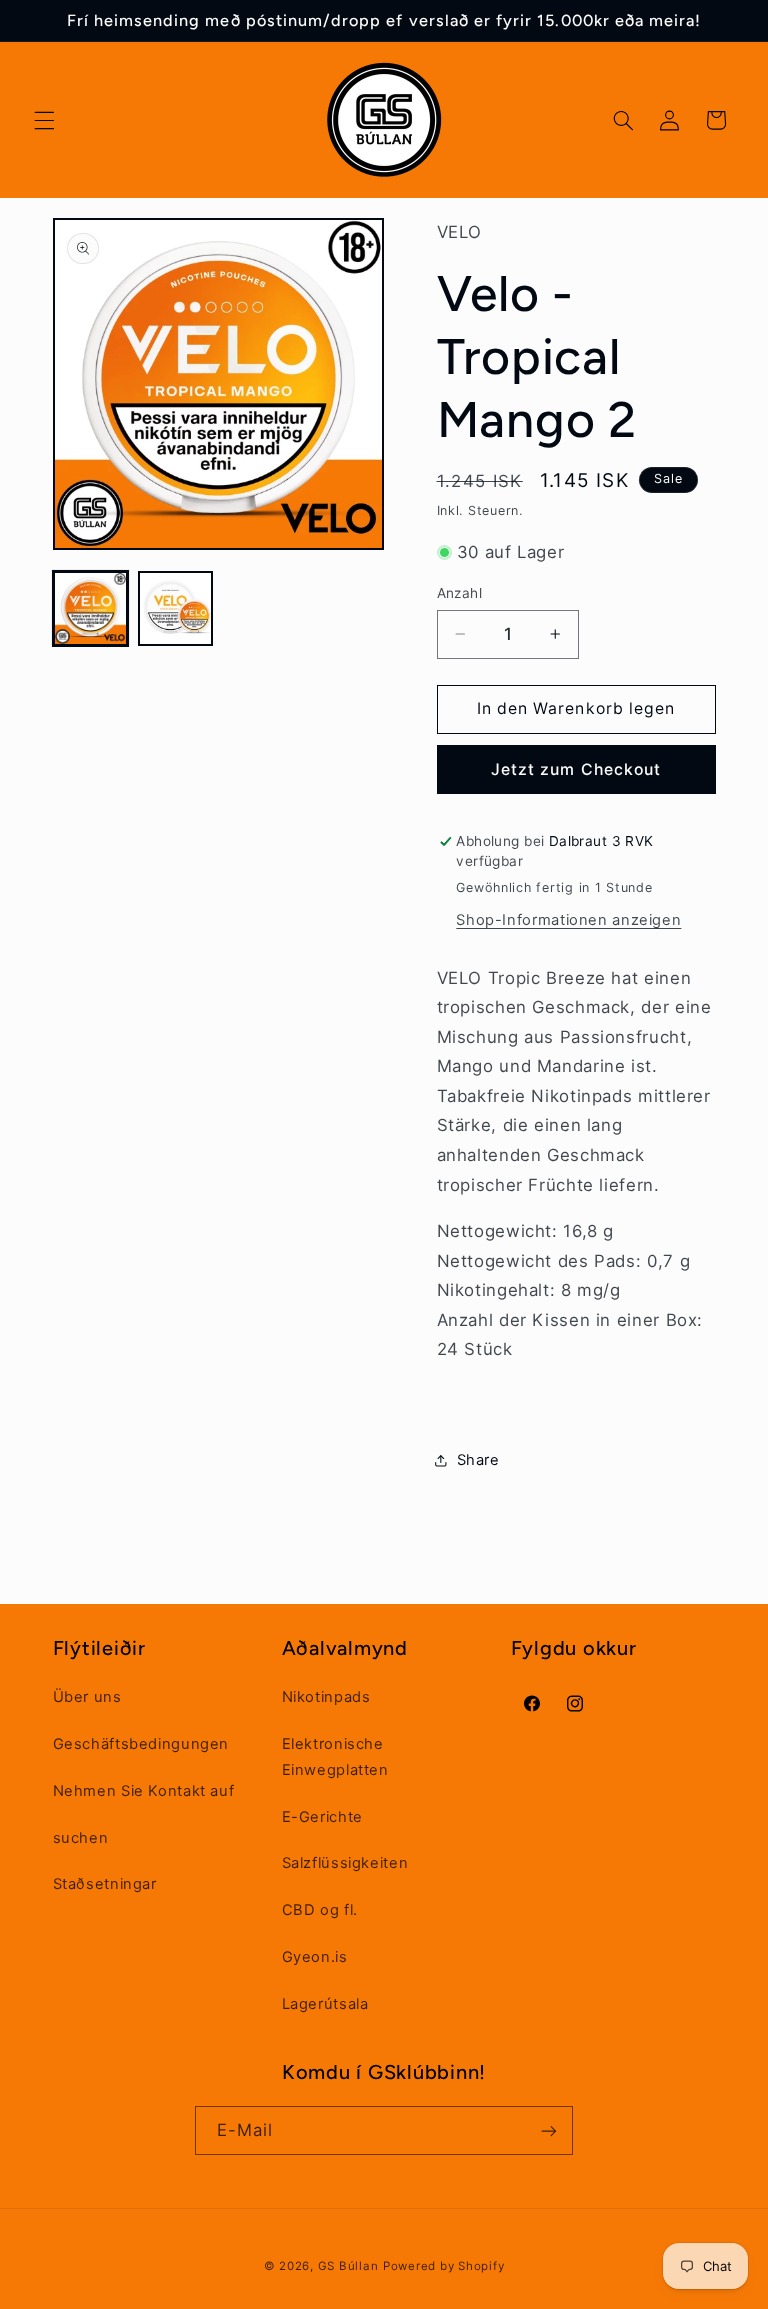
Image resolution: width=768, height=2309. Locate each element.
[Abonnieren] (549, 2130)
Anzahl (460, 593)
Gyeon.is (315, 1957)
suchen (81, 1838)
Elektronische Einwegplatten (335, 1757)
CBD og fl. (320, 1910)
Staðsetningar (105, 1884)
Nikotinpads (326, 1697)
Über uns (87, 1697)
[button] (44, 120)
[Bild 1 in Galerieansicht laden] (90, 608)
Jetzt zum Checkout (576, 769)
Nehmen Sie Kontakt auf (144, 1791)
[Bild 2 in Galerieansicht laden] (175, 608)
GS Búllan (348, 2266)
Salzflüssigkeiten (345, 1863)
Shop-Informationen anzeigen (568, 920)
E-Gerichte (322, 1817)
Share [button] (478, 1460)
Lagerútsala (325, 2004)
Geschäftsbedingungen (141, 1744)
